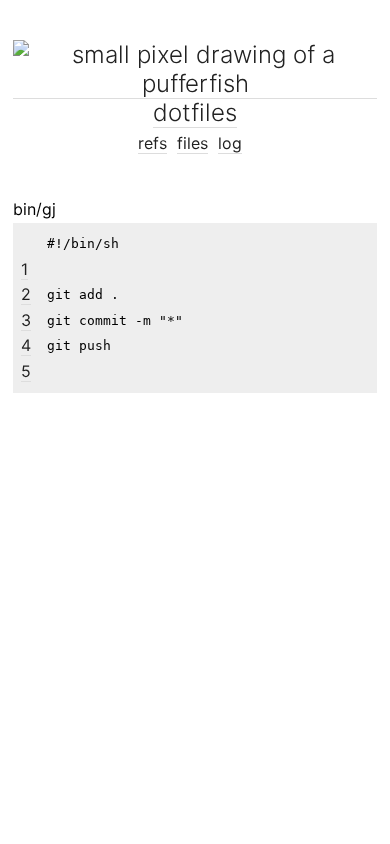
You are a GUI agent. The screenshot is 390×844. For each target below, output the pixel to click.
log (230, 143)
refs (152, 143)
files (192, 143)
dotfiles (195, 112)
